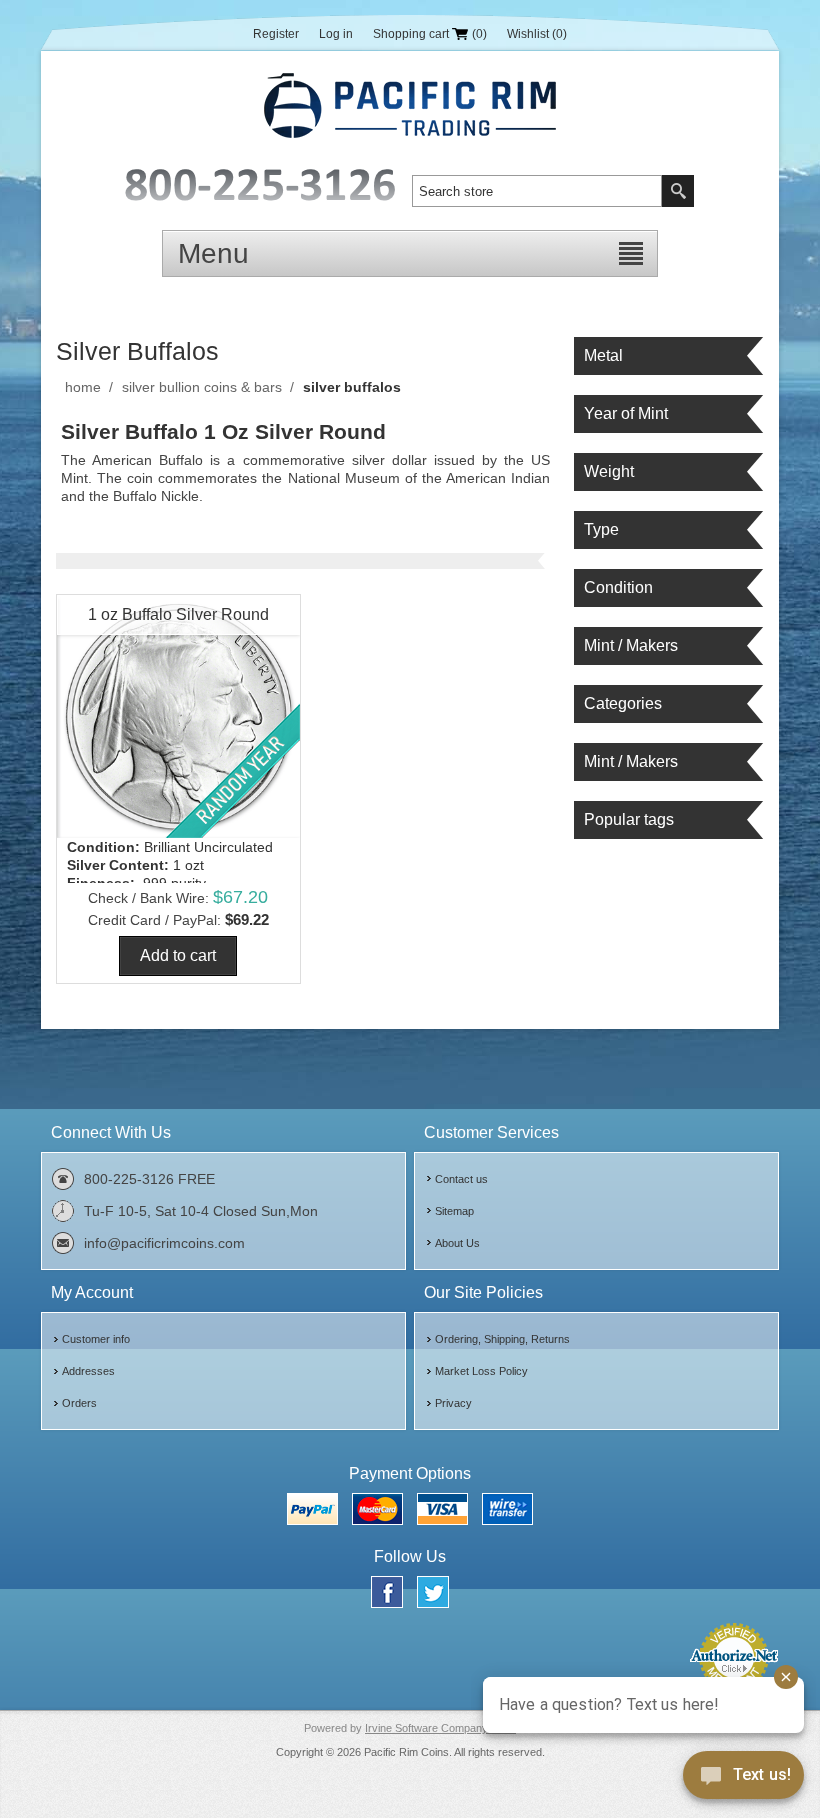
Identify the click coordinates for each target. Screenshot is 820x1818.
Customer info (96, 1339)
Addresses (88, 1371)
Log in (336, 34)
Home (83, 387)
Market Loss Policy (481, 1371)
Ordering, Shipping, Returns (502, 1339)
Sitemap (454, 1211)
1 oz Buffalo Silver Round (178, 614)
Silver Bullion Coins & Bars (202, 387)
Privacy (453, 1403)
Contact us (461, 1179)
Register (276, 34)
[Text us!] (743, 1778)
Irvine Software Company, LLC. (440, 1728)
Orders (79, 1403)
